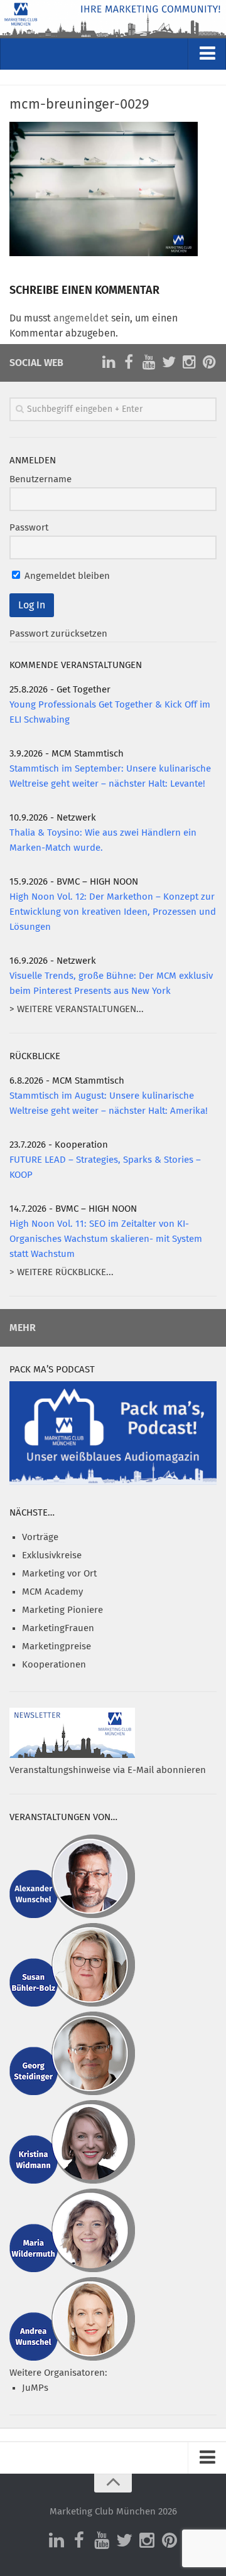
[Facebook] (129, 362)
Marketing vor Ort (59, 1574)
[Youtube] (149, 362)
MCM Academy (52, 1592)
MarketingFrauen (58, 1628)
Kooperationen (54, 1665)
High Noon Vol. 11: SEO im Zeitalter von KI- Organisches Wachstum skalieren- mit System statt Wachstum (106, 1239)
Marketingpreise (56, 1646)
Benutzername (40, 479)
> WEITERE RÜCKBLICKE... (62, 1272)
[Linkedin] (109, 362)
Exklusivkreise (52, 1555)
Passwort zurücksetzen (58, 634)
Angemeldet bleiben (66, 576)
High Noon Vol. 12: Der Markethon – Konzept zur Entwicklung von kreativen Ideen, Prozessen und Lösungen (113, 912)
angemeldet (81, 318)
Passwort (29, 528)
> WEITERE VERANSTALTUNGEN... (77, 1009)
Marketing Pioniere (62, 1610)
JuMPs (35, 2388)
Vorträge (40, 1537)
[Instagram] (189, 362)
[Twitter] (169, 362)
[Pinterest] (209, 362)
